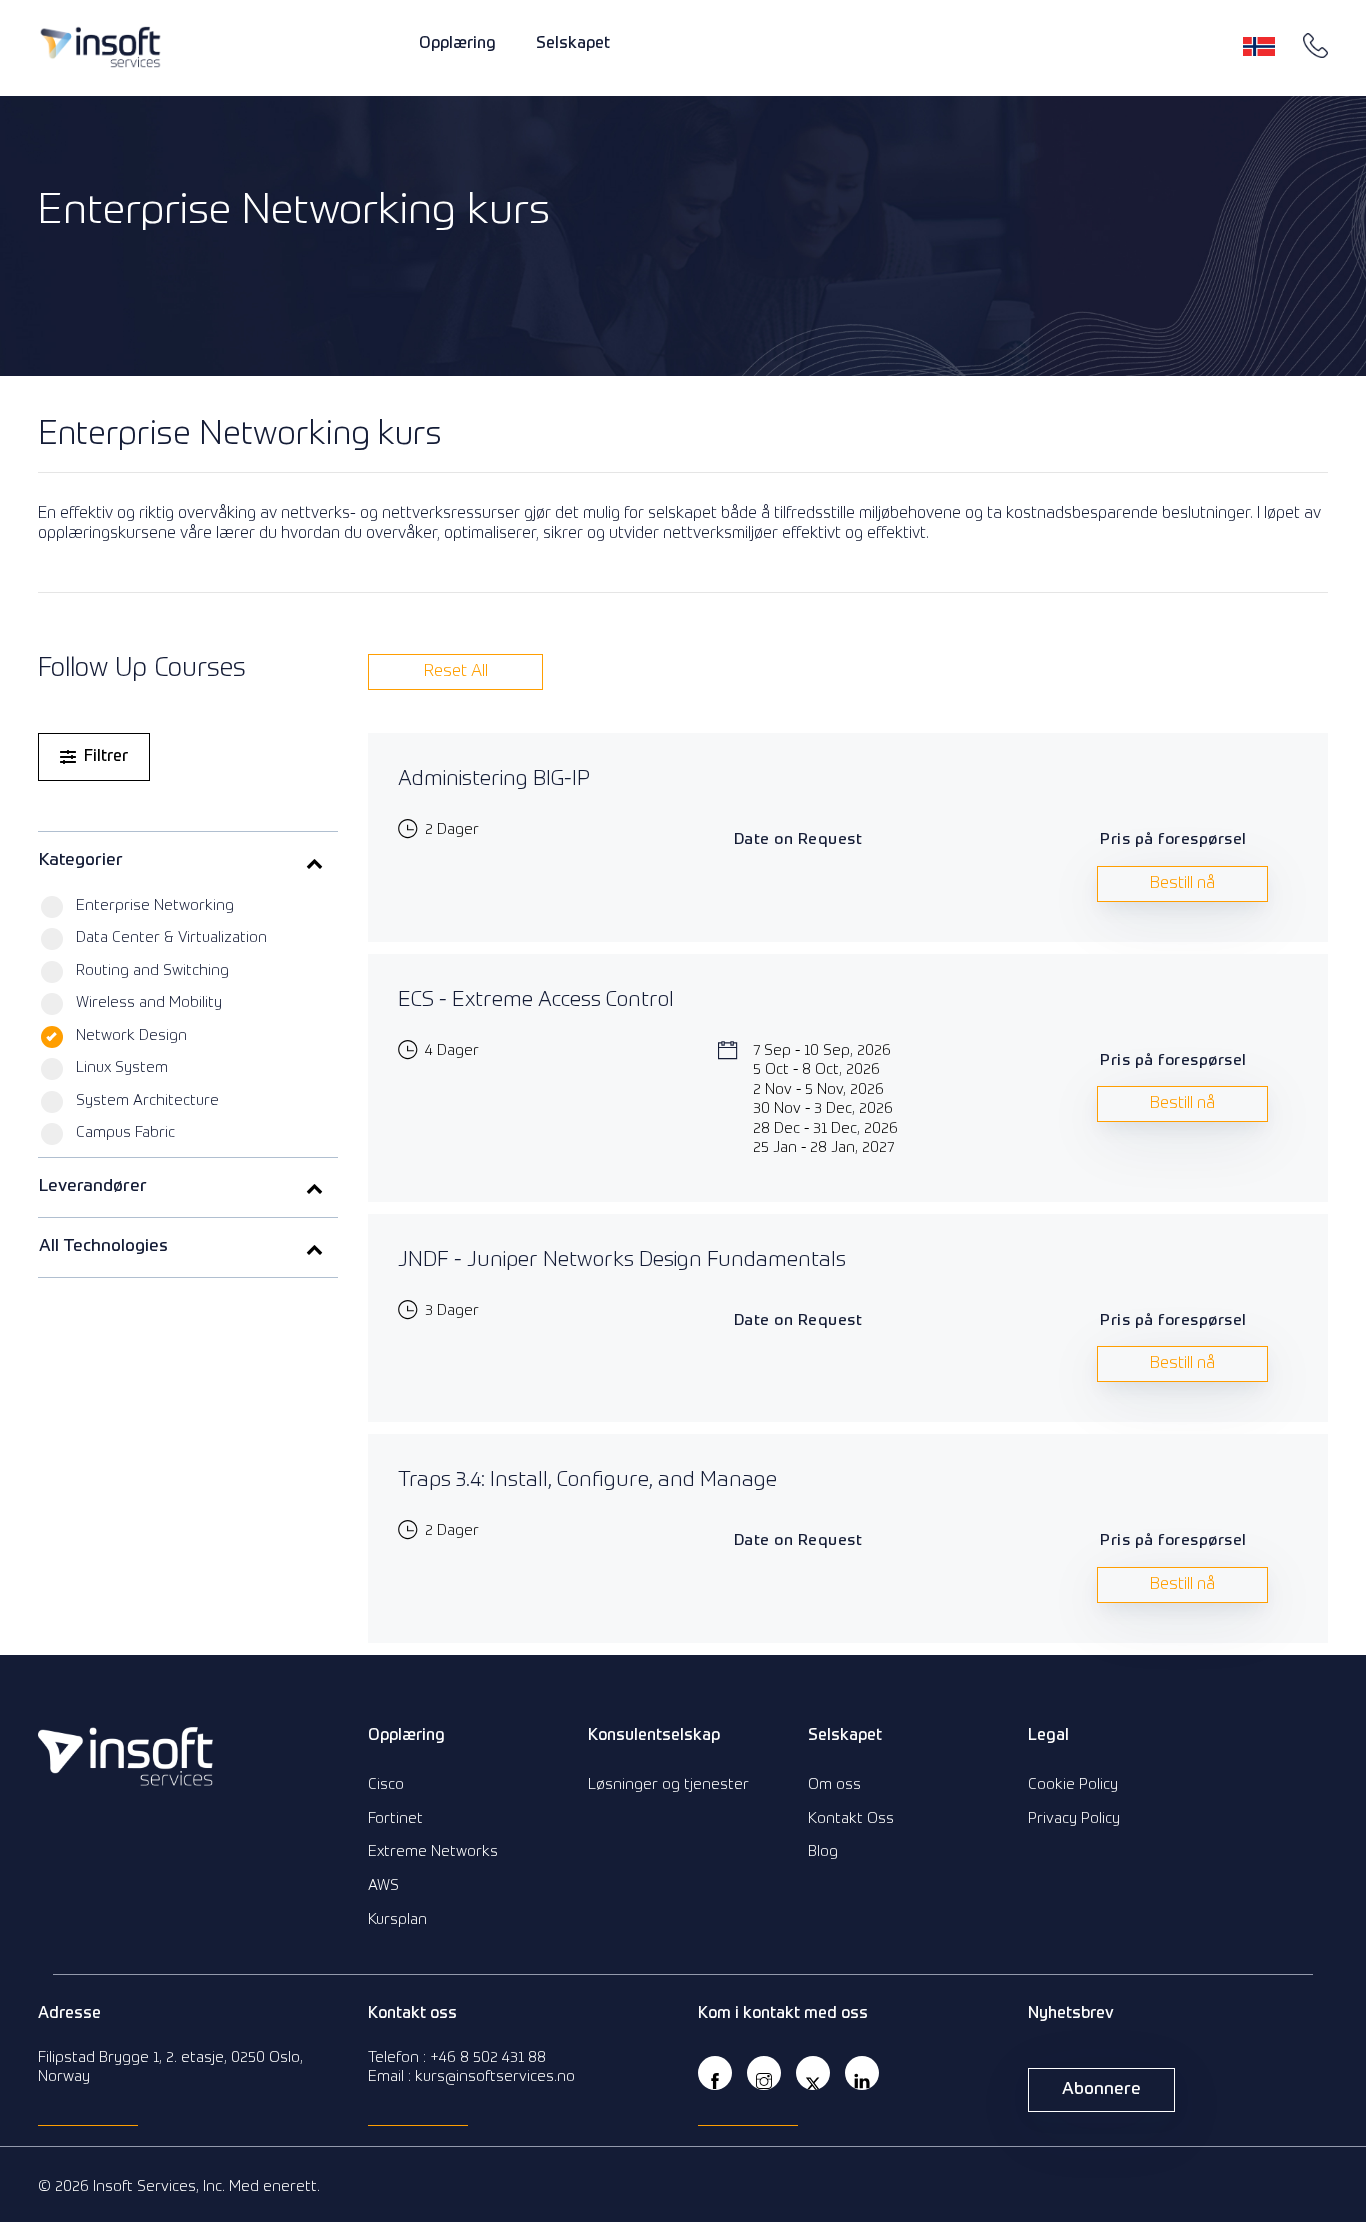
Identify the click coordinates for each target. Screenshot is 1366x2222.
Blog (823, 1851)
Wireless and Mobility (149, 1002)
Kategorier (81, 860)
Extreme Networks (433, 1851)
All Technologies (103, 1246)
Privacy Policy (1074, 1818)
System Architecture (147, 1100)
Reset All (456, 671)
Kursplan (397, 1919)
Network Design (131, 1035)
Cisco (386, 1784)
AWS (383, 1885)
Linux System (122, 1067)
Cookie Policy (1073, 1784)
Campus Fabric (125, 1132)
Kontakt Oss (851, 1818)
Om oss (834, 1784)
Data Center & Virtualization (171, 937)
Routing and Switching (152, 970)
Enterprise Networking (155, 905)
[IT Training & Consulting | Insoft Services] (100, 47)
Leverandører (93, 1186)
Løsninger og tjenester (668, 1784)
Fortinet (395, 1818)
